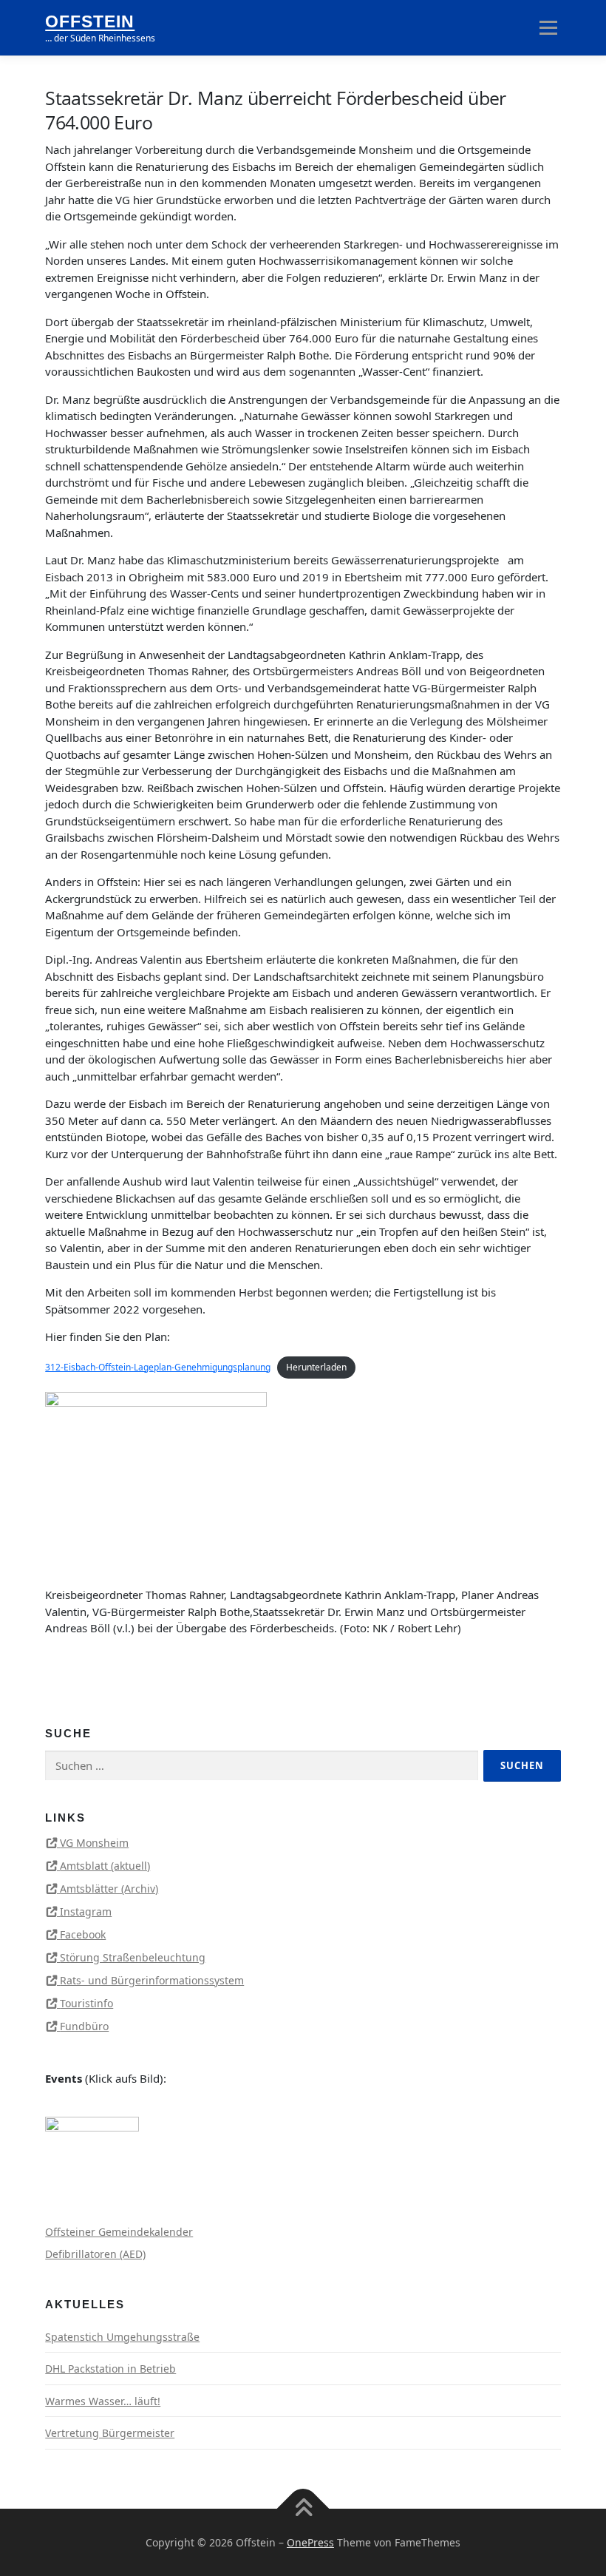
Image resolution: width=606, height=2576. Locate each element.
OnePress (310, 2542)
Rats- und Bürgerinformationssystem (152, 1980)
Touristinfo (86, 2003)
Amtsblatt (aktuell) (105, 1866)
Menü (548, 27)
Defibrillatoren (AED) (95, 2254)
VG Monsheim (94, 1843)
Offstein (90, 22)
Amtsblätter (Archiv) (109, 1889)
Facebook (83, 1934)
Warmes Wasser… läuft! (103, 2401)
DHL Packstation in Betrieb (110, 2369)
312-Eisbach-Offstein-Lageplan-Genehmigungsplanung (158, 1367)
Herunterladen (316, 1367)
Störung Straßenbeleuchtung (133, 1957)
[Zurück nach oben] (303, 2508)
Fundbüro (84, 2026)
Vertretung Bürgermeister (110, 2433)
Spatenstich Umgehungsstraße (122, 2337)
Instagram (86, 1911)
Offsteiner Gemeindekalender (119, 2232)
